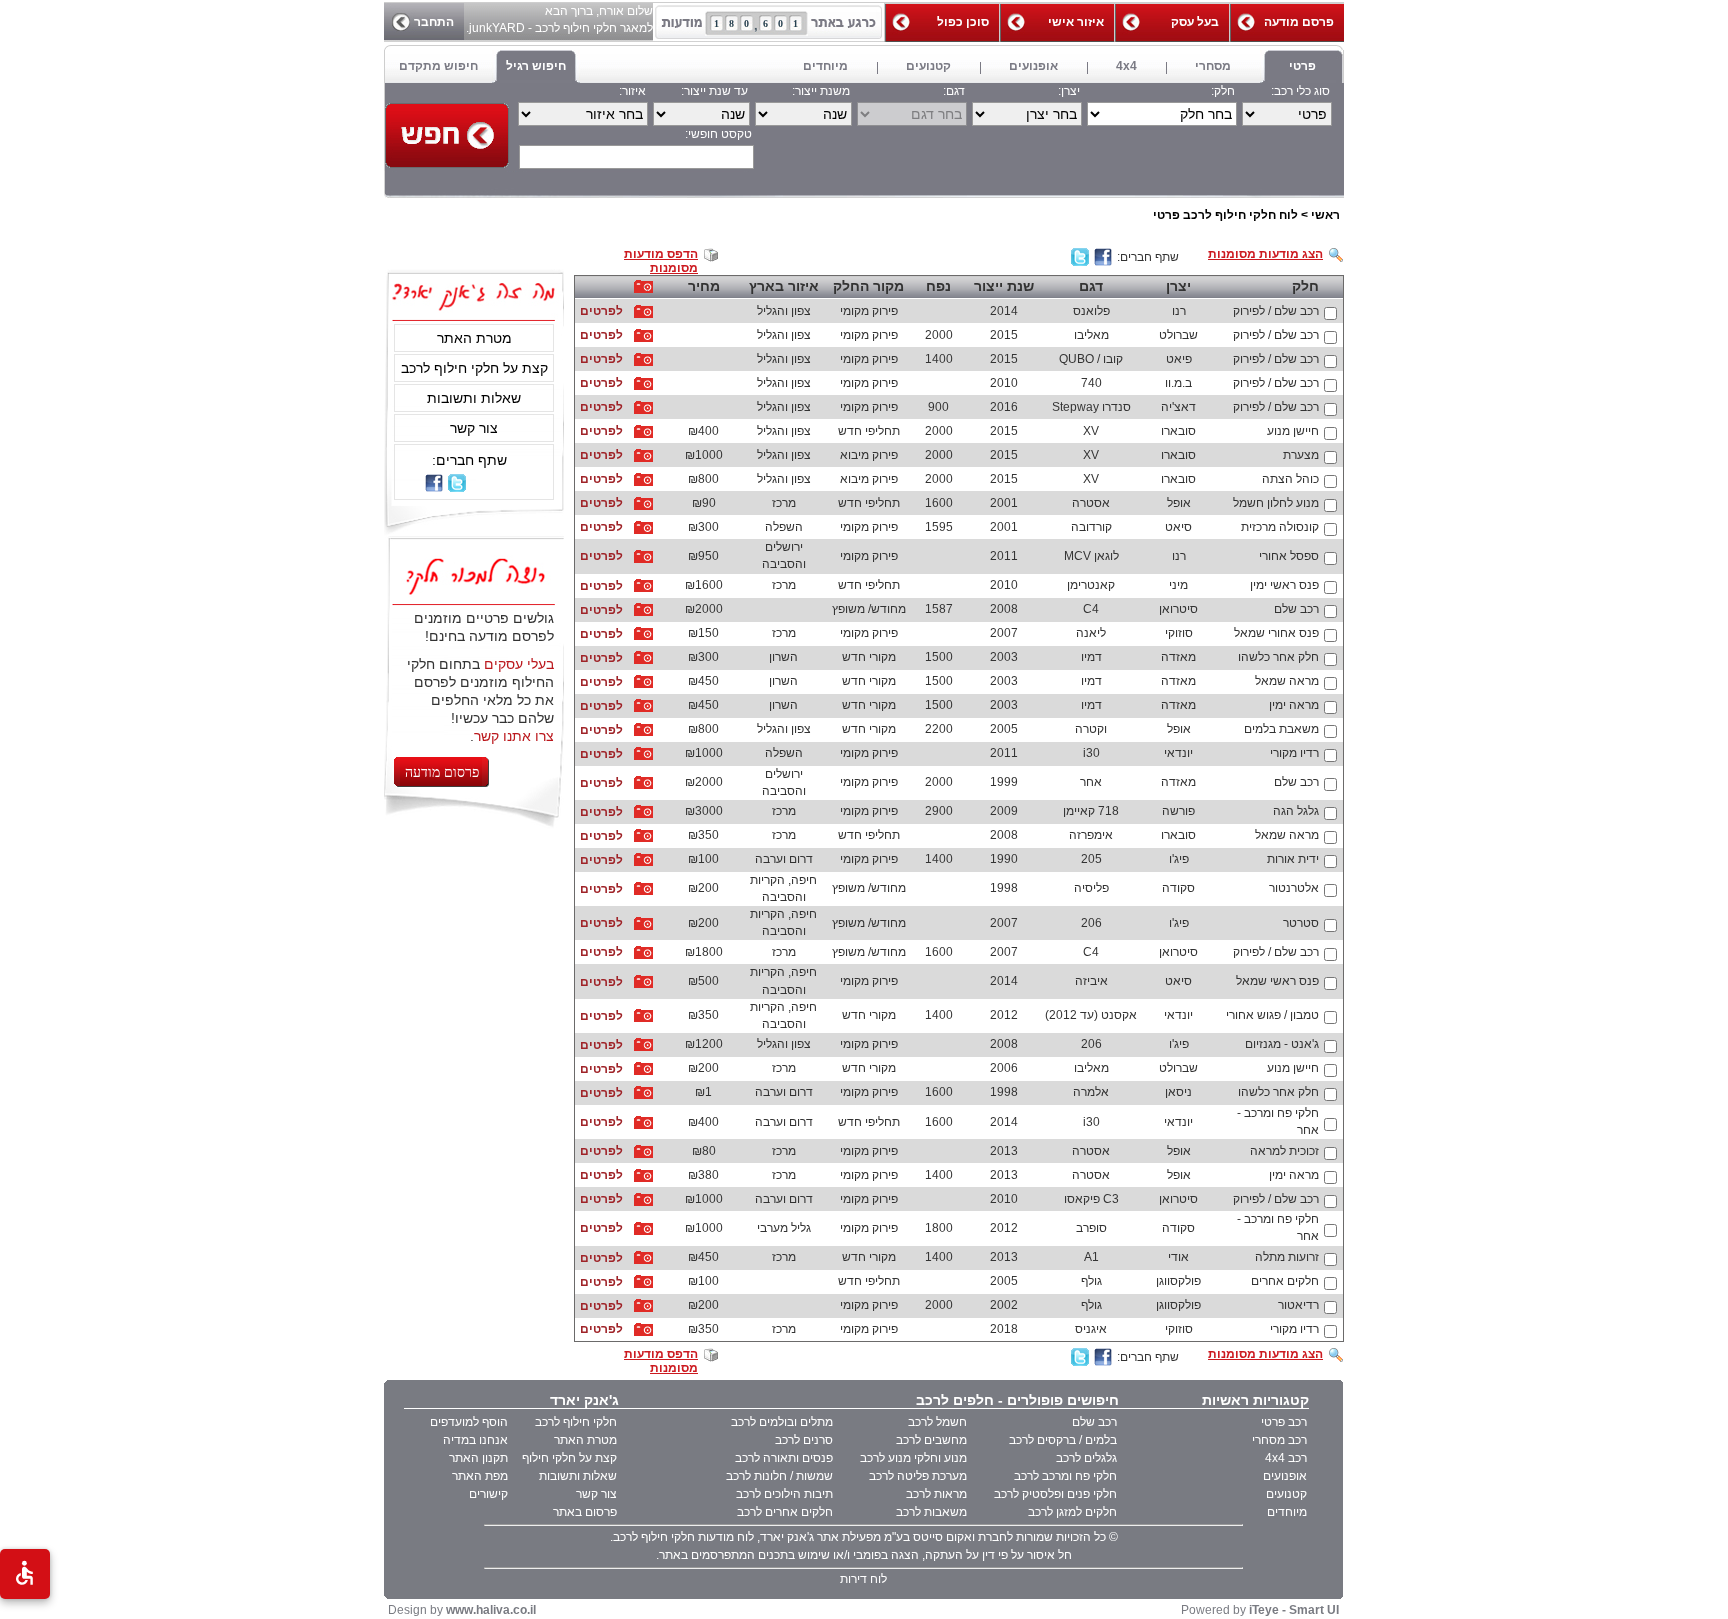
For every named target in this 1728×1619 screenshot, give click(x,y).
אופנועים (1285, 1476)
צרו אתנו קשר (514, 736)
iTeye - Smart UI (1294, 1610)
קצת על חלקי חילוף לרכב (474, 368)
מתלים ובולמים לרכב (782, 1422)
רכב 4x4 (1286, 1458)
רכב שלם (1094, 1422)
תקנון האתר (478, 1458)
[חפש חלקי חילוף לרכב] (447, 135)
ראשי (1325, 215)
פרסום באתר (585, 1512)
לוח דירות (863, 1579)
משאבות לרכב (931, 1512)
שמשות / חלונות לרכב (779, 1476)
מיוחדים (1287, 1512)
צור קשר (474, 428)
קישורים (488, 1494)
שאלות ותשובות (474, 398)
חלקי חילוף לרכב (576, 1422)
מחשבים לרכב (931, 1440)
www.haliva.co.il (491, 1610)
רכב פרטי (1284, 1422)
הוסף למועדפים (469, 1422)
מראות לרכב (936, 1494)
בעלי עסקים (519, 664)
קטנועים (1286, 1494)
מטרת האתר (474, 338)
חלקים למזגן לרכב (1072, 1512)
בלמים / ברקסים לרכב (1063, 1440)
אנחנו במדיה (475, 1440)
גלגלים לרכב (1086, 1458)
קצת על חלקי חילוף (569, 1458)
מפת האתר (480, 1476)
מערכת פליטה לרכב (918, 1476)
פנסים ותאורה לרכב (784, 1458)
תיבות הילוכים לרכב (784, 1494)
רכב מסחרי (1279, 1440)
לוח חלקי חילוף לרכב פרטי (1225, 215)
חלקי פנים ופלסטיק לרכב (1055, 1494)
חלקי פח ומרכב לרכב (1065, 1476)
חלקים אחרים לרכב (785, 1512)
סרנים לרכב (804, 1440)
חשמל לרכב (937, 1422)
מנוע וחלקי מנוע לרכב (913, 1458)
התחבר (434, 22)
